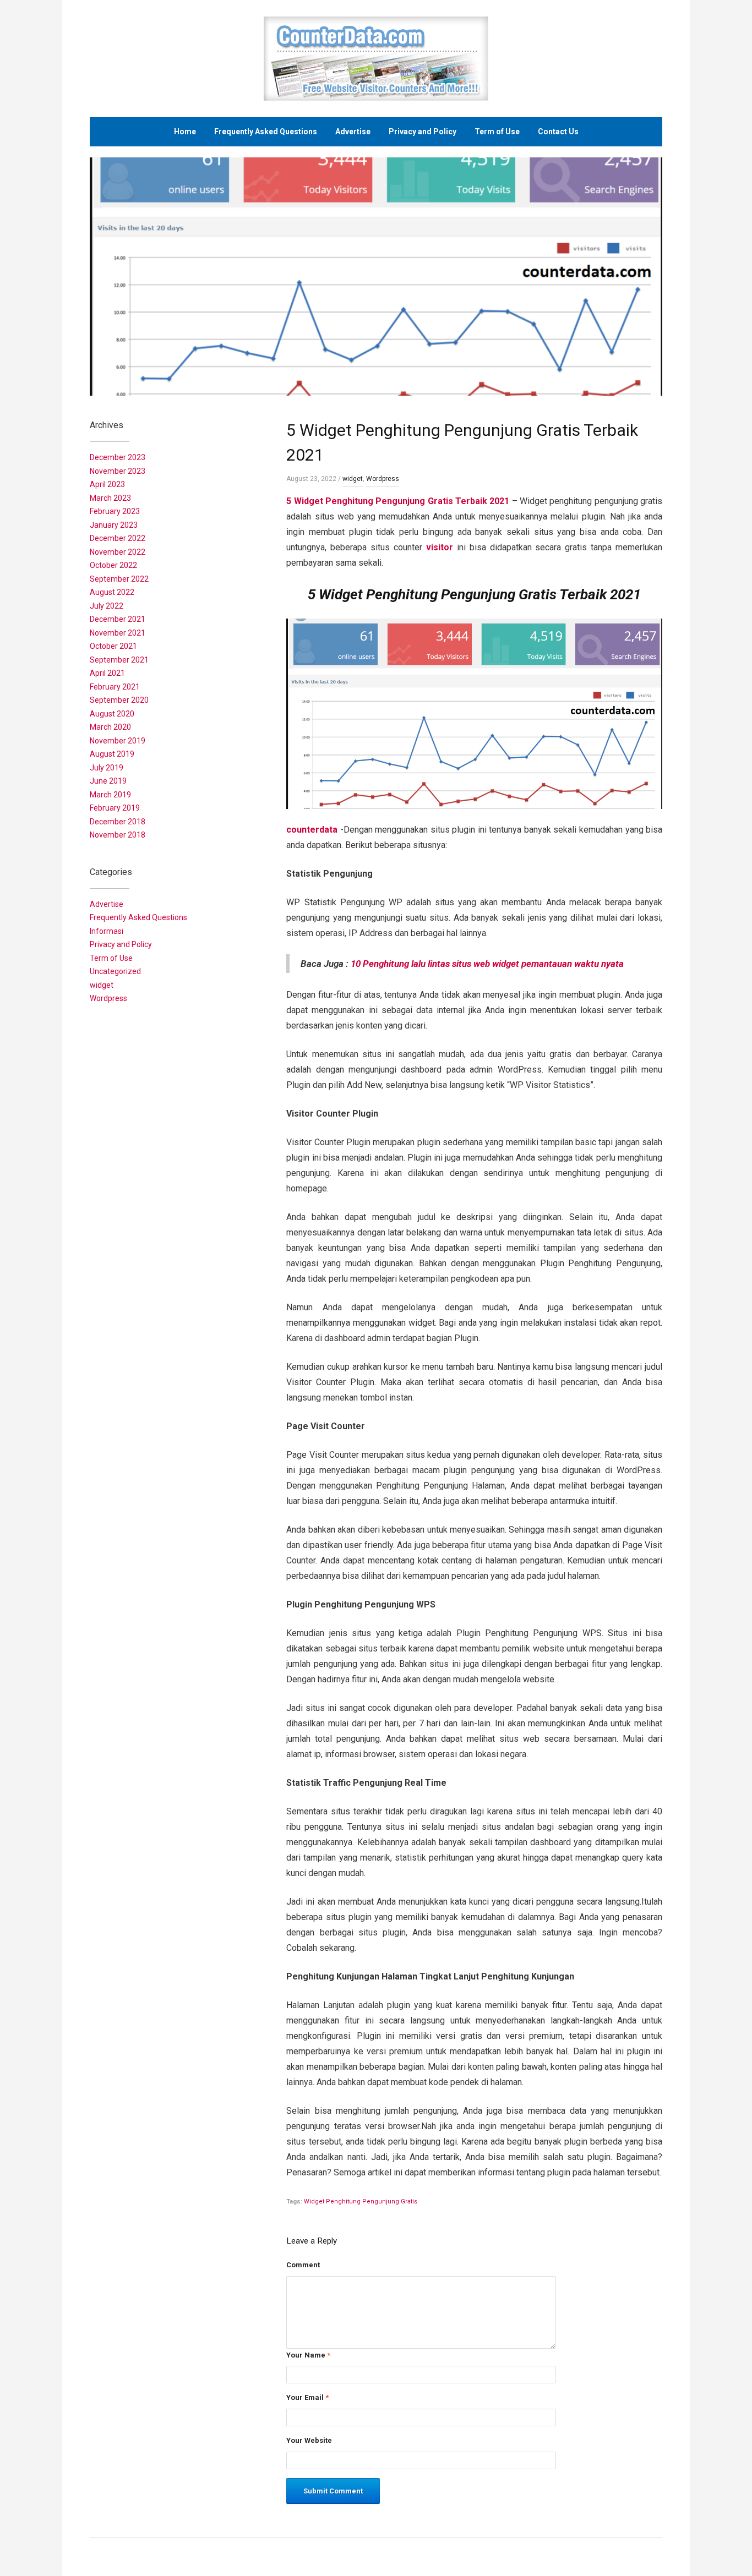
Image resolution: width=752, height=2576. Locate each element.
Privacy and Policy (423, 132)
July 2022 (107, 606)
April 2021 (107, 673)
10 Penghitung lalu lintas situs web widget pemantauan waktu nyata (487, 964)
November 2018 (118, 835)
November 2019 (118, 741)
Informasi (107, 931)
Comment (303, 2265)
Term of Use (497, 132)
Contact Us (558, 132)
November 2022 (118, 552)
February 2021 (115, 687)
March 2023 (110, 498)
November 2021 (118, 633)
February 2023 (115, 511)
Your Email (307, 2397)
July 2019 (107, 768)
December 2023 (118, 457)
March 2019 (110, 795)
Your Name (308, 2355)
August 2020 (112, 714)
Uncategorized (115, 971)
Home (185, 132)
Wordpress (383, 479)
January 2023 (114, 525)
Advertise (353, 132)
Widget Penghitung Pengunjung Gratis (361, 2202)
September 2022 (119, 579)
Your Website (309, 2440)
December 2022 (118, 538)
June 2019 (108, 781)
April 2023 (107, 484)
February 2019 (115, 808)
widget (353, 479)
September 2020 (119, 700)
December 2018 (118, 822)
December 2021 (118, 619)
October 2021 (113, 646)
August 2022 (112, 592)
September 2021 (119, 660)
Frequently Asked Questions (266, 132)
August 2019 (112, 754)
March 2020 (110, 727)
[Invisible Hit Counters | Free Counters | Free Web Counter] (376, 58)
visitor (440, 547)
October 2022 (113, 565)
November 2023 (118, 471)
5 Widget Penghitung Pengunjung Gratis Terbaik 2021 (398, 501)
